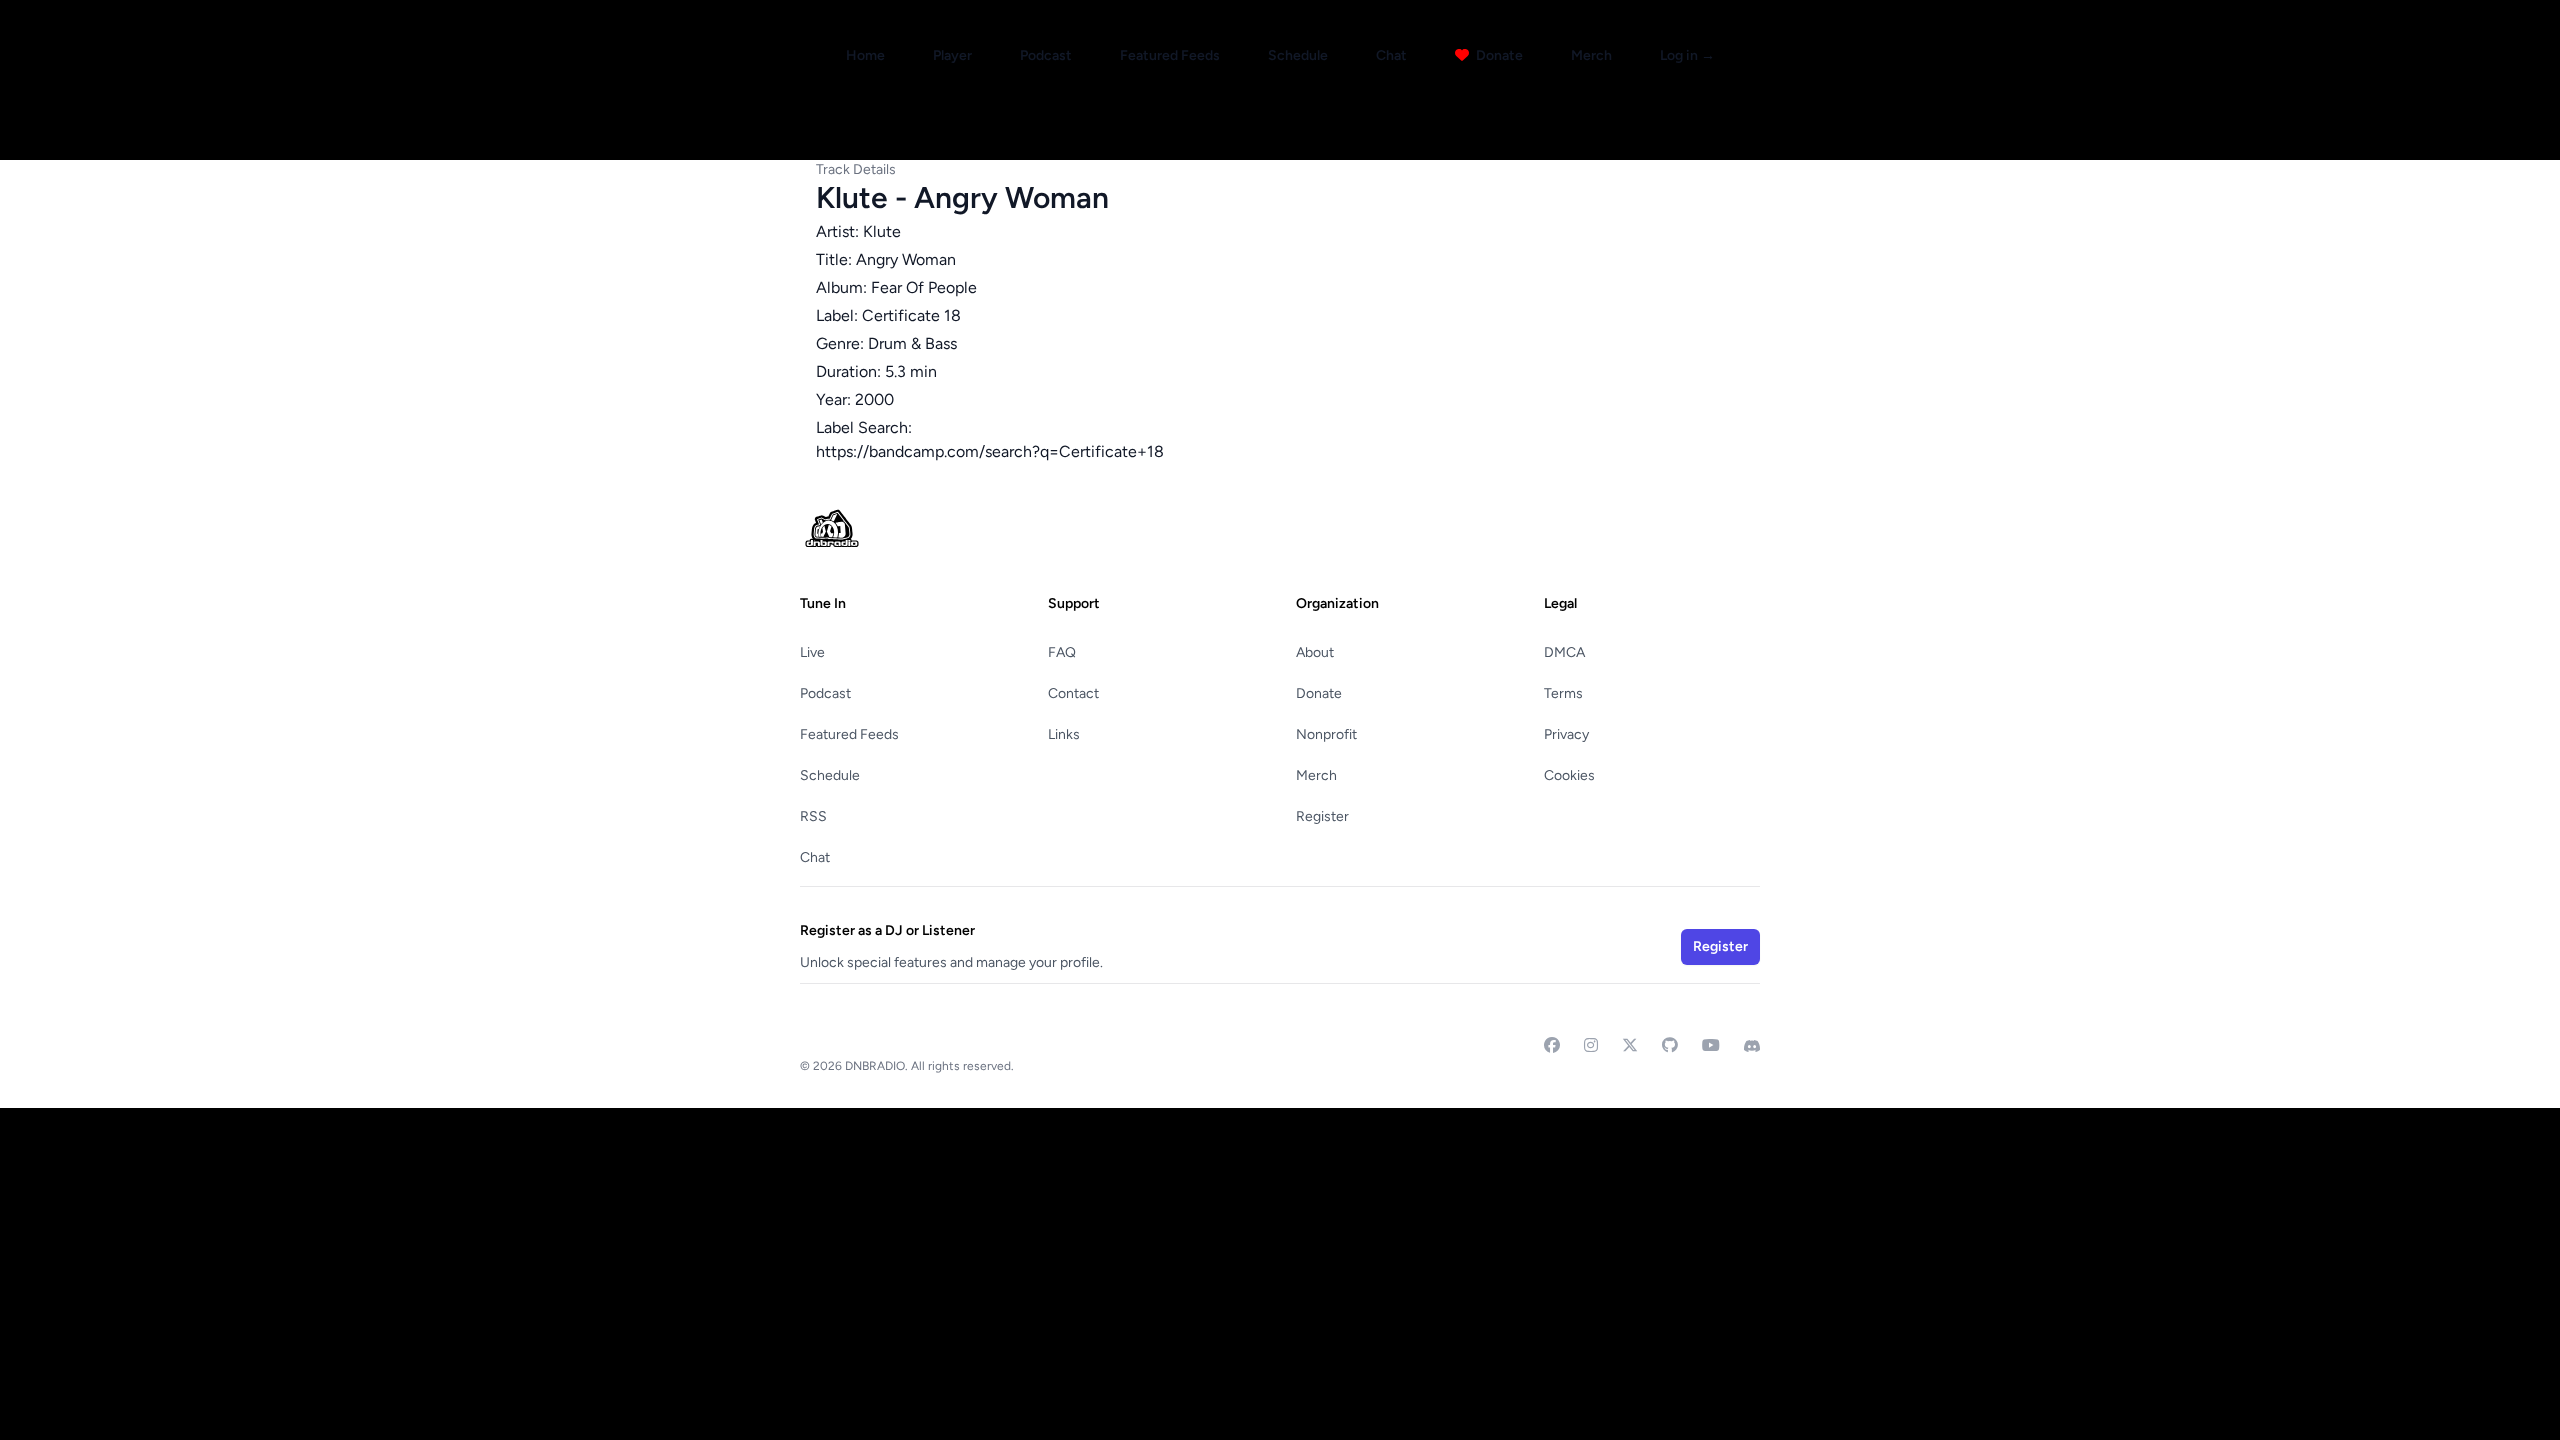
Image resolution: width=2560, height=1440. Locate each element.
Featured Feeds (1170, 55)
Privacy (1566, 734)
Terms (1563, 693)
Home (865, 55)
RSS (813, 816)
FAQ (1062, 652)
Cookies (1569, 775)
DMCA (1564, 652)
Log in (1687, 55)
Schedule (1298, 55)
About (1315, 652)
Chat (1391, 55)
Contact (1073, 693)
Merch (1591, 55)
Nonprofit (1326, 734)
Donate (1498, 55)
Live (812, 652)
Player (952, 55)
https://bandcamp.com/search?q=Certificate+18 (990, 451)
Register (1322, 816)
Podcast (1046, 55)
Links (1064, 734)
